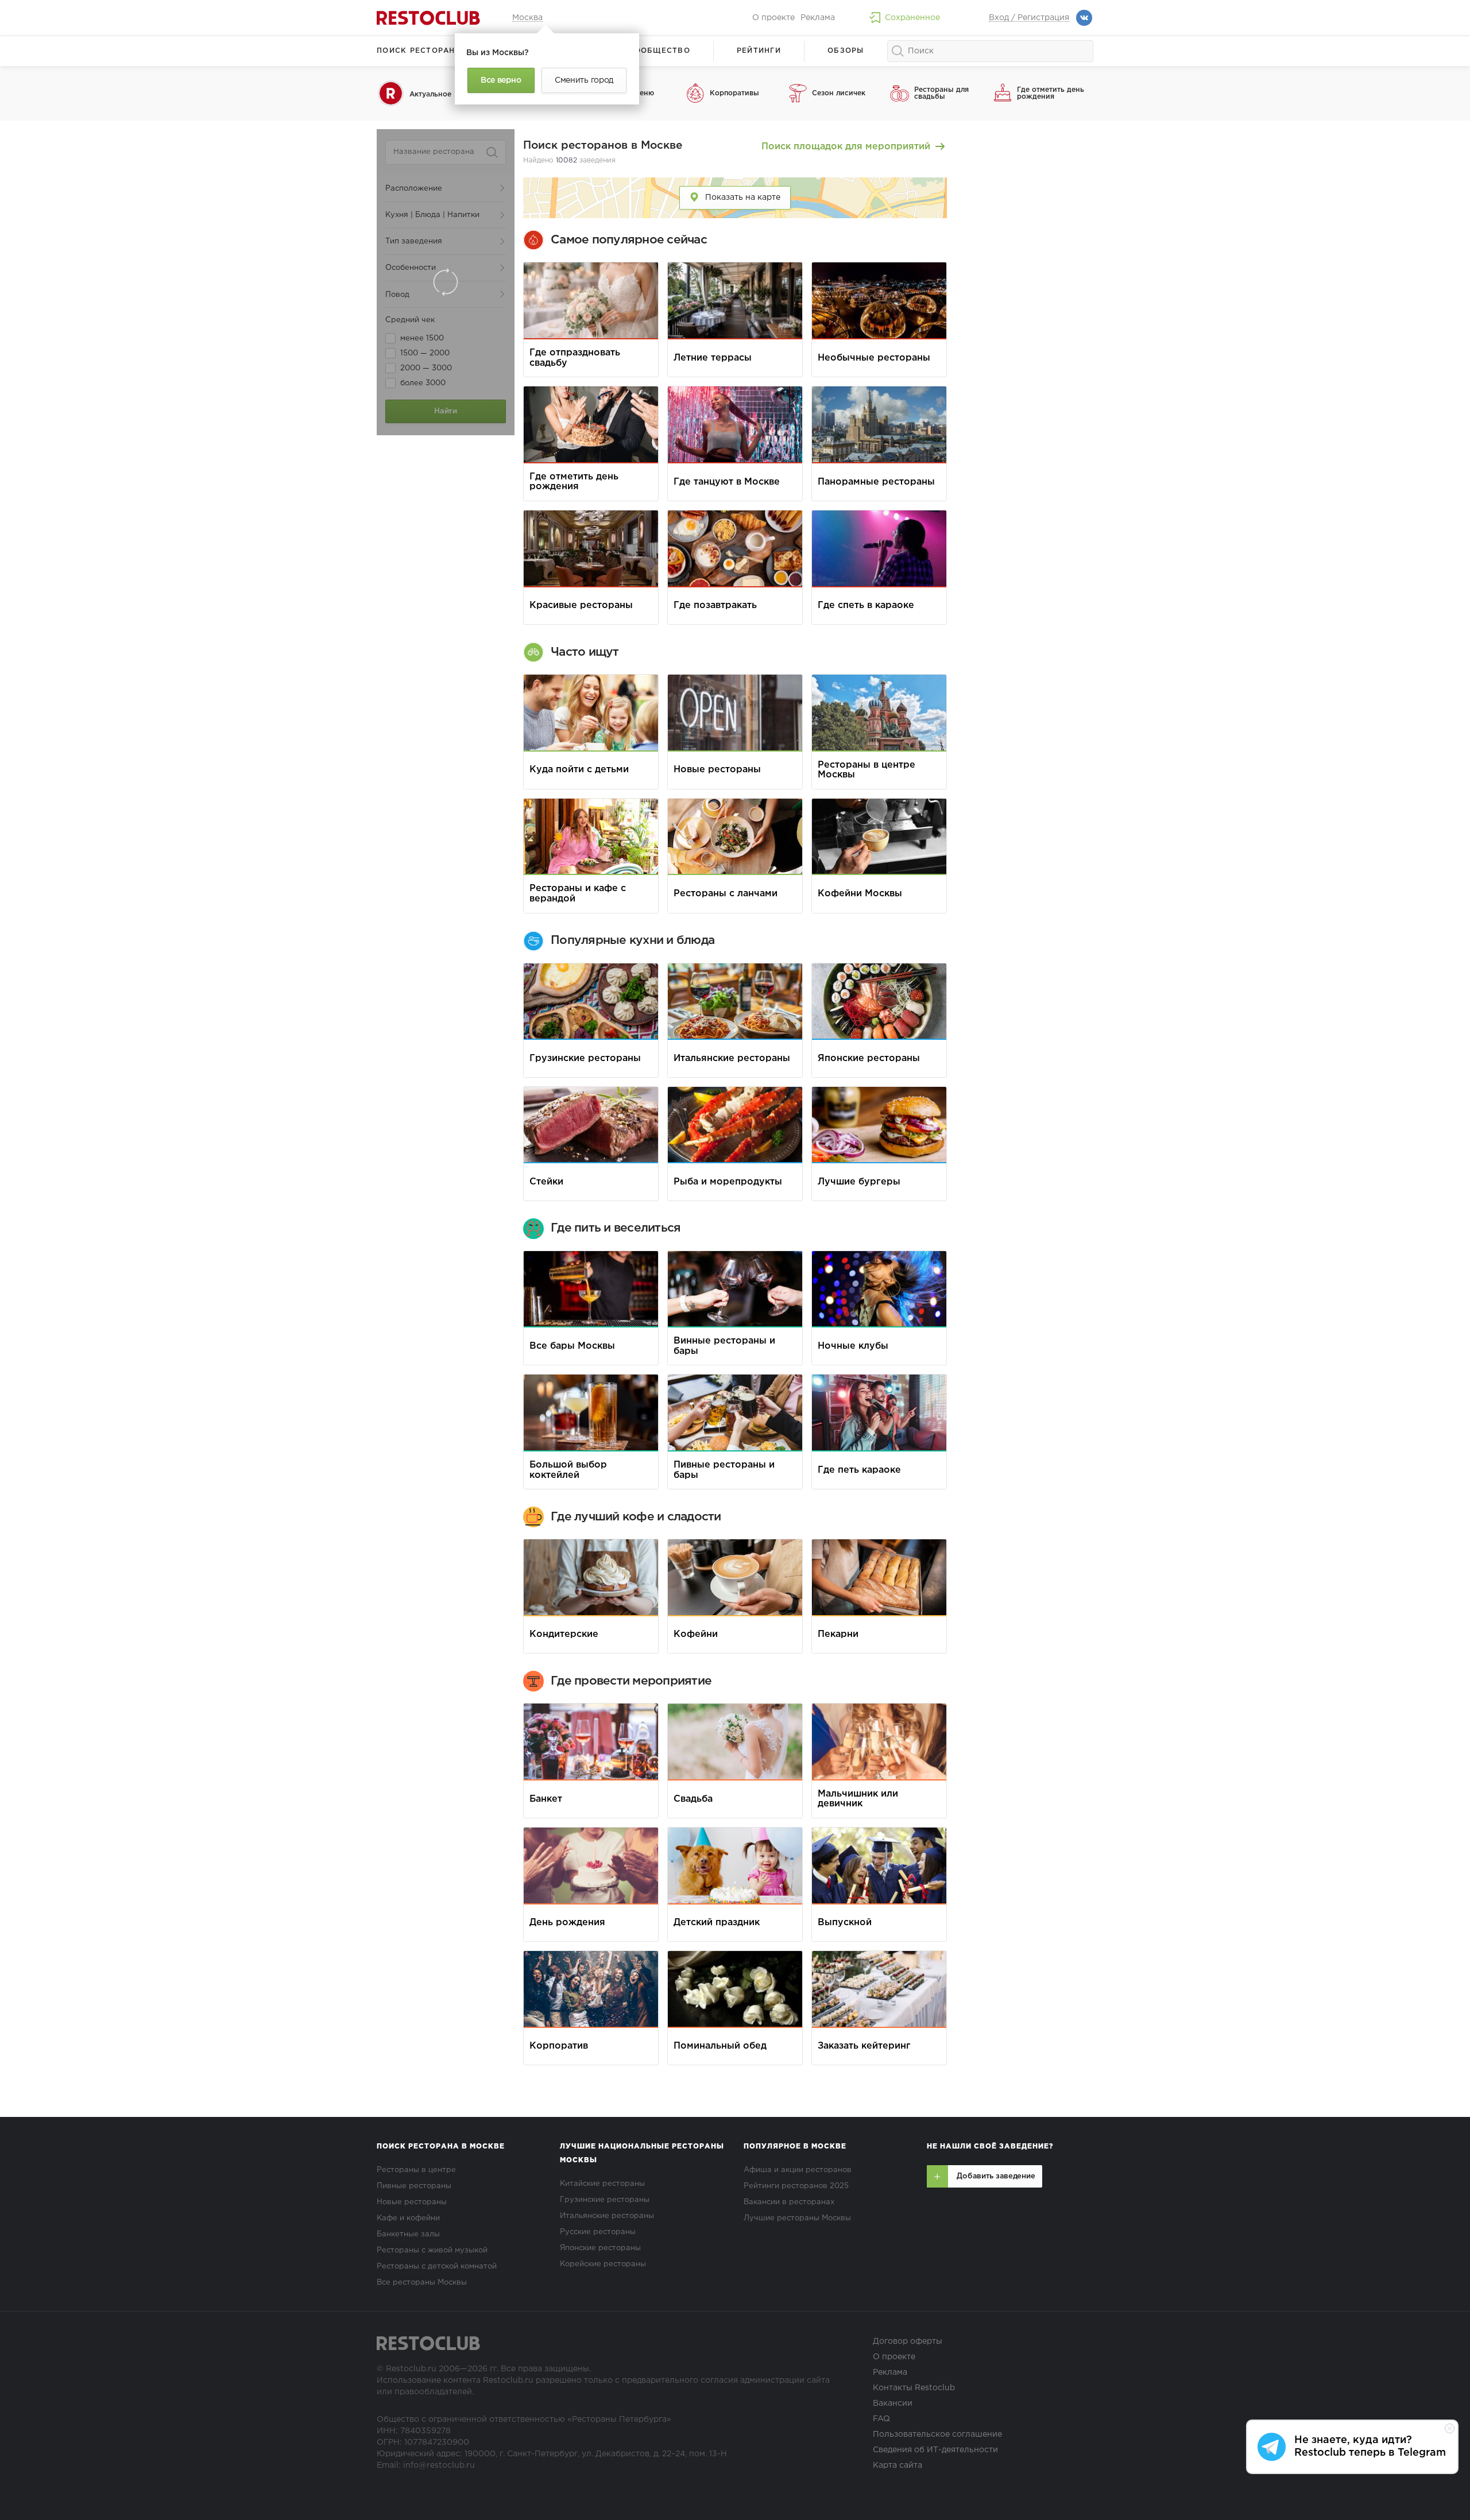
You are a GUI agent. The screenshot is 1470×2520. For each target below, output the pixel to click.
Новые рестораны (412, 2202)
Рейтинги (759, 51)
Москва (527, 18)
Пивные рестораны (414, 2186)
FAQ (881, 2419)
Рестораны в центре (416, 2170)
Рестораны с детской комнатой (437, 2267)
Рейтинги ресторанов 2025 (796, 2186)
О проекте (773, 18)
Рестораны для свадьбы (941, 93)
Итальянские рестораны (607, 2216)
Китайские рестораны (602, 2184)
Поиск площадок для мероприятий (847, 147)
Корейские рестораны (603, 2264)
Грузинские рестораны (605, 2200)
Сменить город (584, 80)
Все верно (501, 80)
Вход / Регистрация (1029, 18)
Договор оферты (908, 2341)
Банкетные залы (408, 2234)
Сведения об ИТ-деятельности (935, 2450)
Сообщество (659, 51)
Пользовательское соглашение (937, 2434)
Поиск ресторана (419, 51)
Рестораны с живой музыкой (432, 2250)
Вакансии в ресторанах (789, 2202)
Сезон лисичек (839, 93)
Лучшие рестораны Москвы (797, 2218)
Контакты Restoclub (914, 2388)
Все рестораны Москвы (422, 2283)
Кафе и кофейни (408, 2218)
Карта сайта (898, 2465)
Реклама (818, 18)
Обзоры (846, 51)
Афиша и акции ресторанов (798, 2170)
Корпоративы (734, 93)
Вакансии (893, 2403)
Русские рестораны (598, 2232)
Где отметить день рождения (1051, 93)
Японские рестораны (600, 2248)
